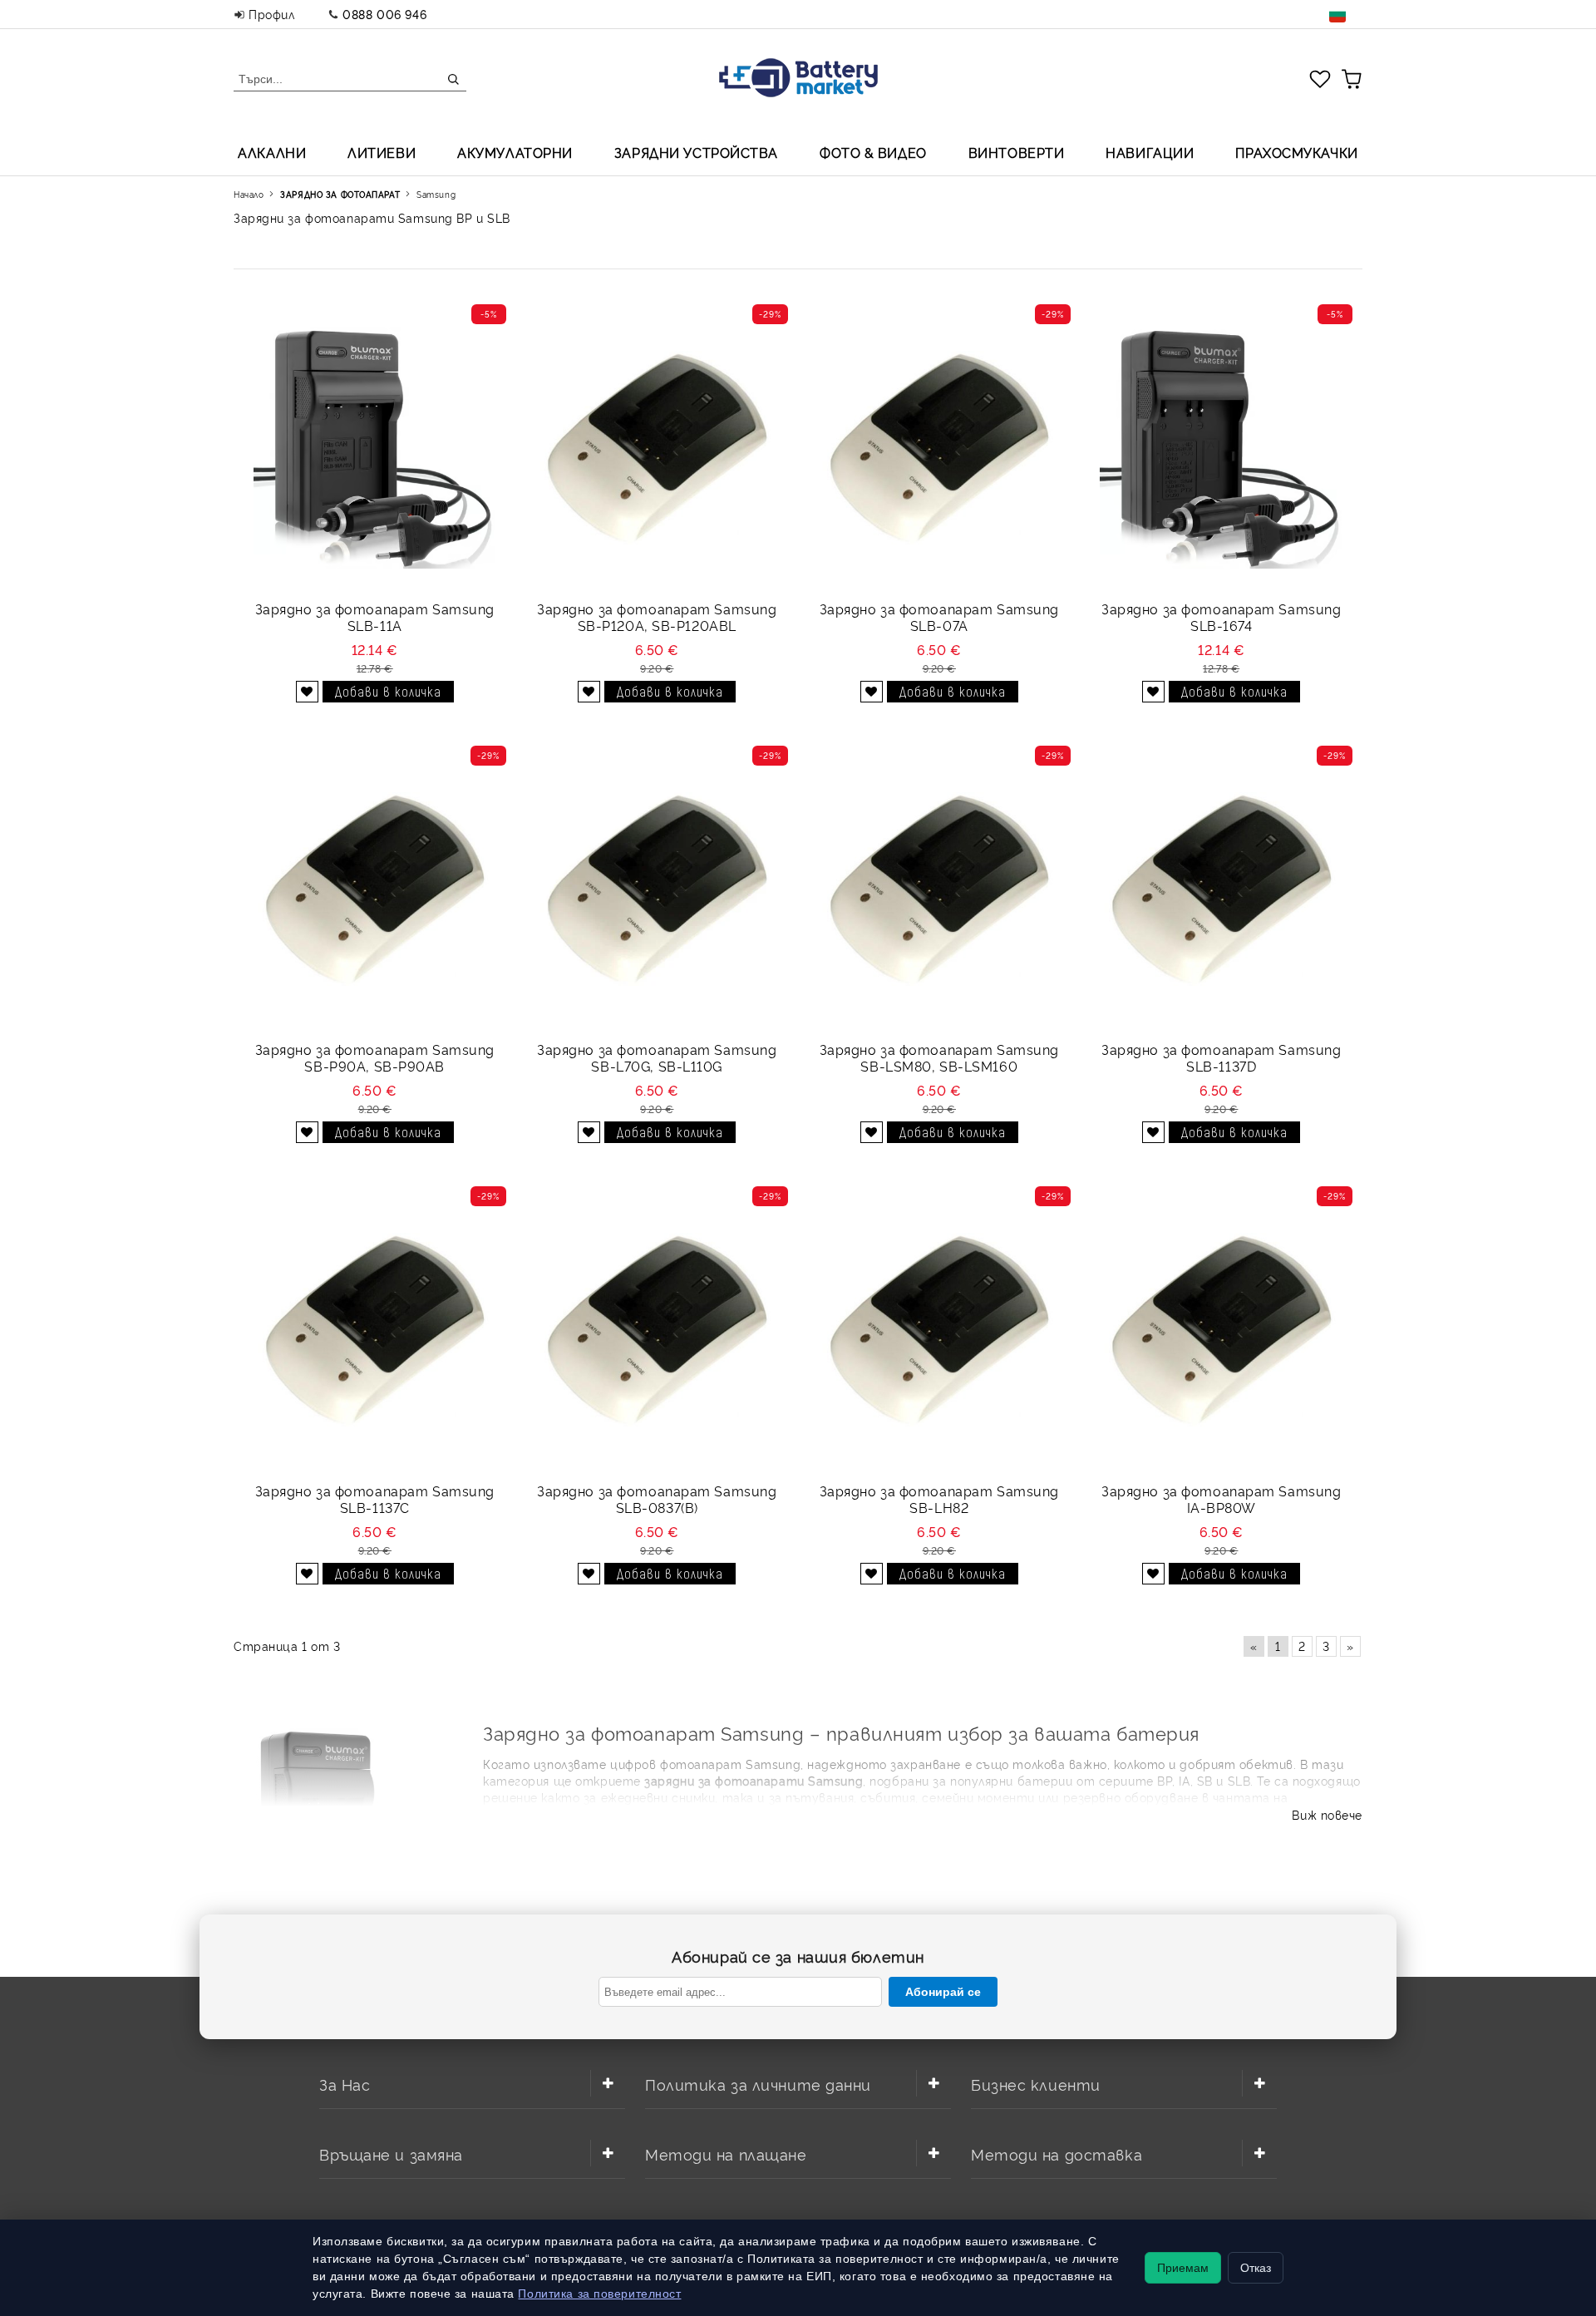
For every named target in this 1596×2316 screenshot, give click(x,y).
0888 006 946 (384, 14)
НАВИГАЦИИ (1150, 152)
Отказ (1256, 2268)
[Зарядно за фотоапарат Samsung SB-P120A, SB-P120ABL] (656, 448)
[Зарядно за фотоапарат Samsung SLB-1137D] (1221, 889)
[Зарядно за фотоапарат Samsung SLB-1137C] (374, 1330)
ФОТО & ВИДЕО (873, 152)
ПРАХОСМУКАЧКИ (1296, 152)
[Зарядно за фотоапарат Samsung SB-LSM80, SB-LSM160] (939, 889)
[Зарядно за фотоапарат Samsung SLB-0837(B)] (656, 1330)
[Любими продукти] (1320, 78)
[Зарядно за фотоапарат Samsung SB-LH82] (939, 1330)
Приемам (1183, 2268)
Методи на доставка (1057, 2153)
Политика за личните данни (758, 2084)
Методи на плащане (726, 2153)
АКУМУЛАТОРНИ (515, 152)
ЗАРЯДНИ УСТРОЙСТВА (696, 152)
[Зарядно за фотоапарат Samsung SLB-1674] (1221, 448)
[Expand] (608, 2083)
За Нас (345, 2084)
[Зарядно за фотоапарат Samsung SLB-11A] (374, 448)
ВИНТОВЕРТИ (1017, 152)
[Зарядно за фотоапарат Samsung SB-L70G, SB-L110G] (656, 889)
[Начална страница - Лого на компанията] (798, 79)
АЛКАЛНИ (272, 152)
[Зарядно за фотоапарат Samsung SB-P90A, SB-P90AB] (374, 889)
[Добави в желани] (307, 692)
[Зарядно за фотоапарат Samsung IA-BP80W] (1221, 1330)
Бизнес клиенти (1036, 2084)
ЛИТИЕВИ (382, 152)
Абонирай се (943, 1992)
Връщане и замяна (391, 2153)
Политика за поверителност (599, 2294)
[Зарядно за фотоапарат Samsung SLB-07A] (939, 448)
